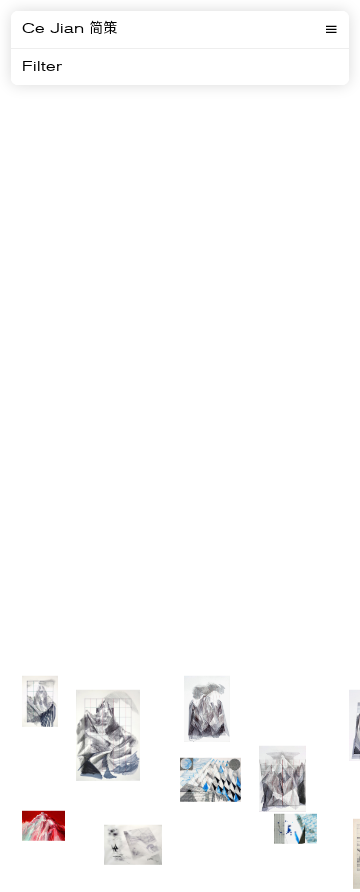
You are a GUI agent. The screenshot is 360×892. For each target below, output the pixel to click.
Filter (42, 67)
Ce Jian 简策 (69, 29)
